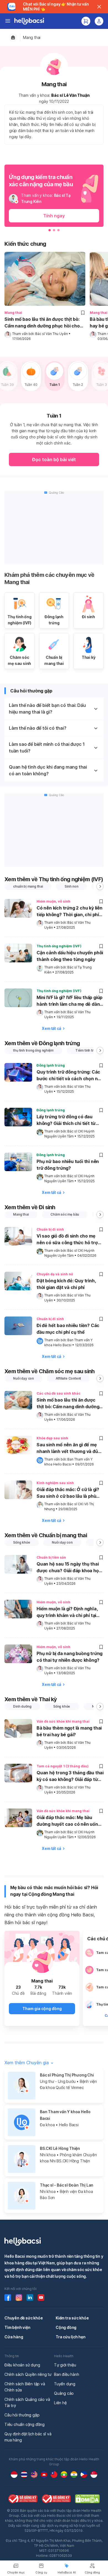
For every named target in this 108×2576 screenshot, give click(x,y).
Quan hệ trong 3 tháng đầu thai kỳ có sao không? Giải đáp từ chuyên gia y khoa (70, 1777)
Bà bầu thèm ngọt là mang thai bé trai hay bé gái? (69, 1731)
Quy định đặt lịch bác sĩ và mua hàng (28, 2437)
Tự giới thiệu (65, 2365)
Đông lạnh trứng (51, 1065)
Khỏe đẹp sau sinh (52, 1438)
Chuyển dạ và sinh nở (55, 1274)
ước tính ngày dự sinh (78, 437)
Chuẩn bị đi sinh (50, 1229)
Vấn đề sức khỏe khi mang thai (63, 1721)
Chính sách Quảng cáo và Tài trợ (27, 2402)
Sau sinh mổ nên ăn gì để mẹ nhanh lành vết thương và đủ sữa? (67, 1449)
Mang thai (32, 37)
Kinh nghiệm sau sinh (55, 1483)
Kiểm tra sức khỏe (72, 2318)
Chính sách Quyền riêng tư (28, 2374)
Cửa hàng (14, 2337)
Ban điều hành (66, 2374)
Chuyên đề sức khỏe (24, 2318)
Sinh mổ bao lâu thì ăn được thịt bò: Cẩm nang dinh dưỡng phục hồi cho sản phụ (42, 323)
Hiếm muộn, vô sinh (53, 901)
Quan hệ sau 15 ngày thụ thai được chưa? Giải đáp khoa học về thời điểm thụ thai (69, 1568)
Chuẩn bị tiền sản (51, 1557)
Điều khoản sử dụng (22, 2365)
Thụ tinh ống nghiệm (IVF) (59, 946)
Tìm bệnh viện (17, 2327)
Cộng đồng (66, 2327)
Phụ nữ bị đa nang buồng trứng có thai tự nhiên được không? (70, 1657)
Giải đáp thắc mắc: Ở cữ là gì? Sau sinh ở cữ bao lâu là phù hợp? (68, 1493)
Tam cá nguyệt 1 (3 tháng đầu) (63, 1766)
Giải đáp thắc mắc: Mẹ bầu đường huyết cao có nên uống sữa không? (69, 1821)
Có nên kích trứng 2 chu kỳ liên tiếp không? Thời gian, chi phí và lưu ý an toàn (70, 912)
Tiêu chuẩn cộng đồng (25, 2424)
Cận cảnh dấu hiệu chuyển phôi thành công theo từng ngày (70, 956)
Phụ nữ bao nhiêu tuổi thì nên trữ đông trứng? (68, 1165)
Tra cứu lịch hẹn (71, 2337)
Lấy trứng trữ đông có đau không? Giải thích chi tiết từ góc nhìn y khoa (66, 1121)
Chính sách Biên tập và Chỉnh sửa (25, 2387)
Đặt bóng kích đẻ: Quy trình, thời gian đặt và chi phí (66, 1284)
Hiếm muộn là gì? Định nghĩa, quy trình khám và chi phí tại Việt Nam (67, 1613)
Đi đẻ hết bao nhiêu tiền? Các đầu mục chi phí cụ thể (68, 1329)
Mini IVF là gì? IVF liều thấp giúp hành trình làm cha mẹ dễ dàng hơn (70, 1001)
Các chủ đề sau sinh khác (59, 1393)
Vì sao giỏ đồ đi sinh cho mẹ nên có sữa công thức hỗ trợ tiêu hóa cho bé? (67, 1240)
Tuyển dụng (65, 2384)
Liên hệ (60, 2403)
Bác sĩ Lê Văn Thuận (70, 95)
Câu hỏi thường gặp (22, 2415)
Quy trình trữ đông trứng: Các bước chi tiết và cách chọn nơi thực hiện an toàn (69, 1076)
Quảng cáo (64, 2393)
